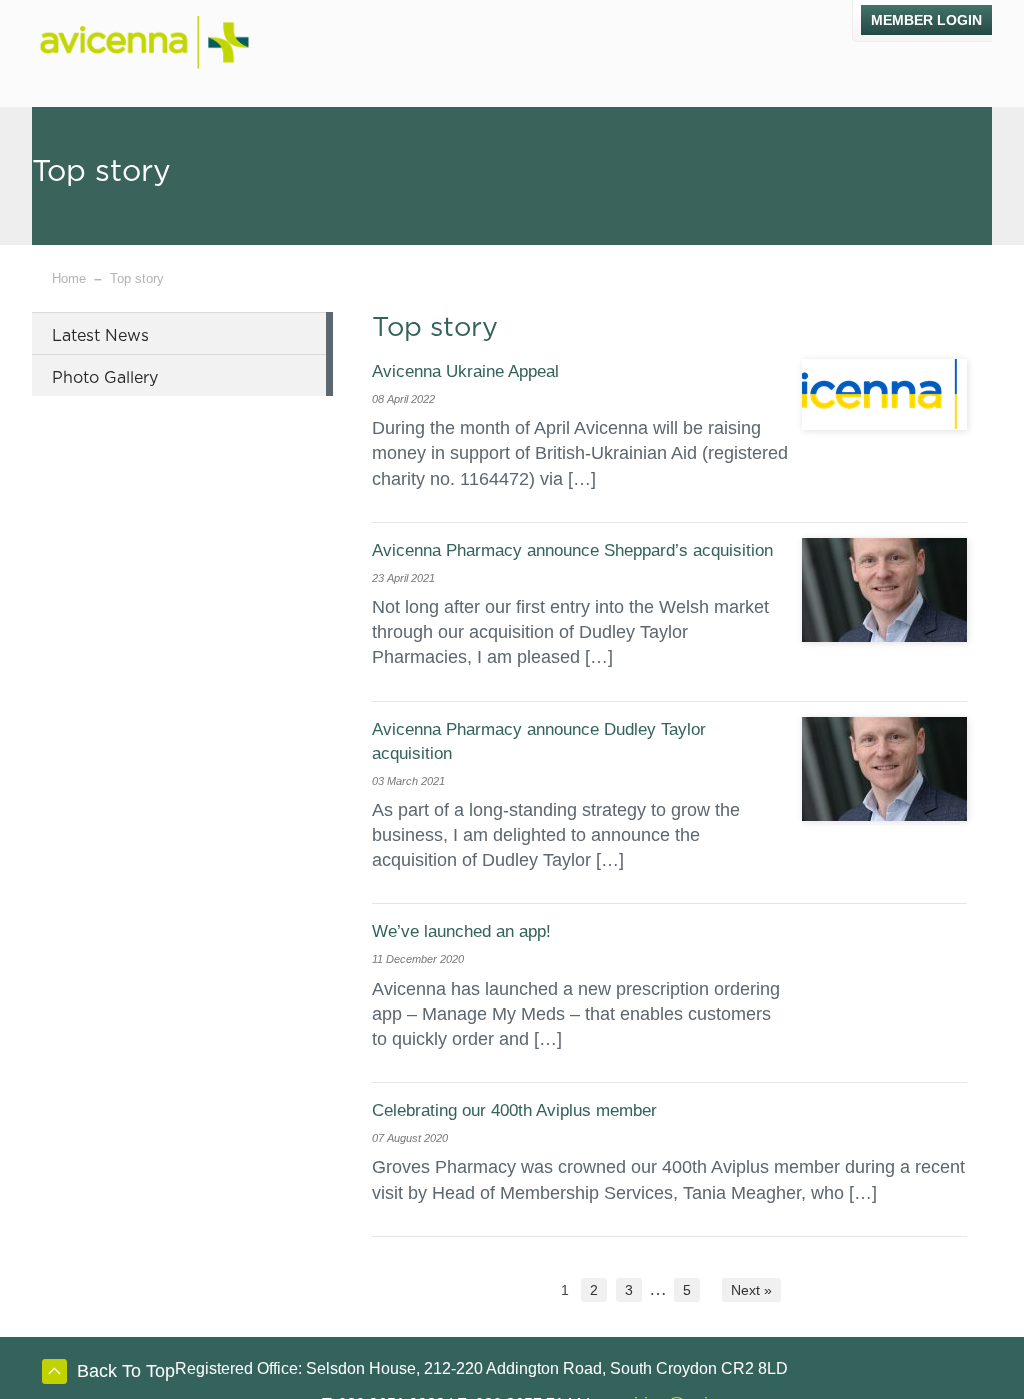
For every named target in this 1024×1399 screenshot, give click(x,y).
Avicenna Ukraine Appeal (465, 371)
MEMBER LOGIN (926, 20)
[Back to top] (54, 1375)
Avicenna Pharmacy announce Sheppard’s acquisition (572, 550)
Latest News (100, 336)
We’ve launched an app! (461, 931)
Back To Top (126, 1371)
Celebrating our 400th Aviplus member (514, 1110)
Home (69, 278)
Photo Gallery (105, 378)
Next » (751, 1290)
